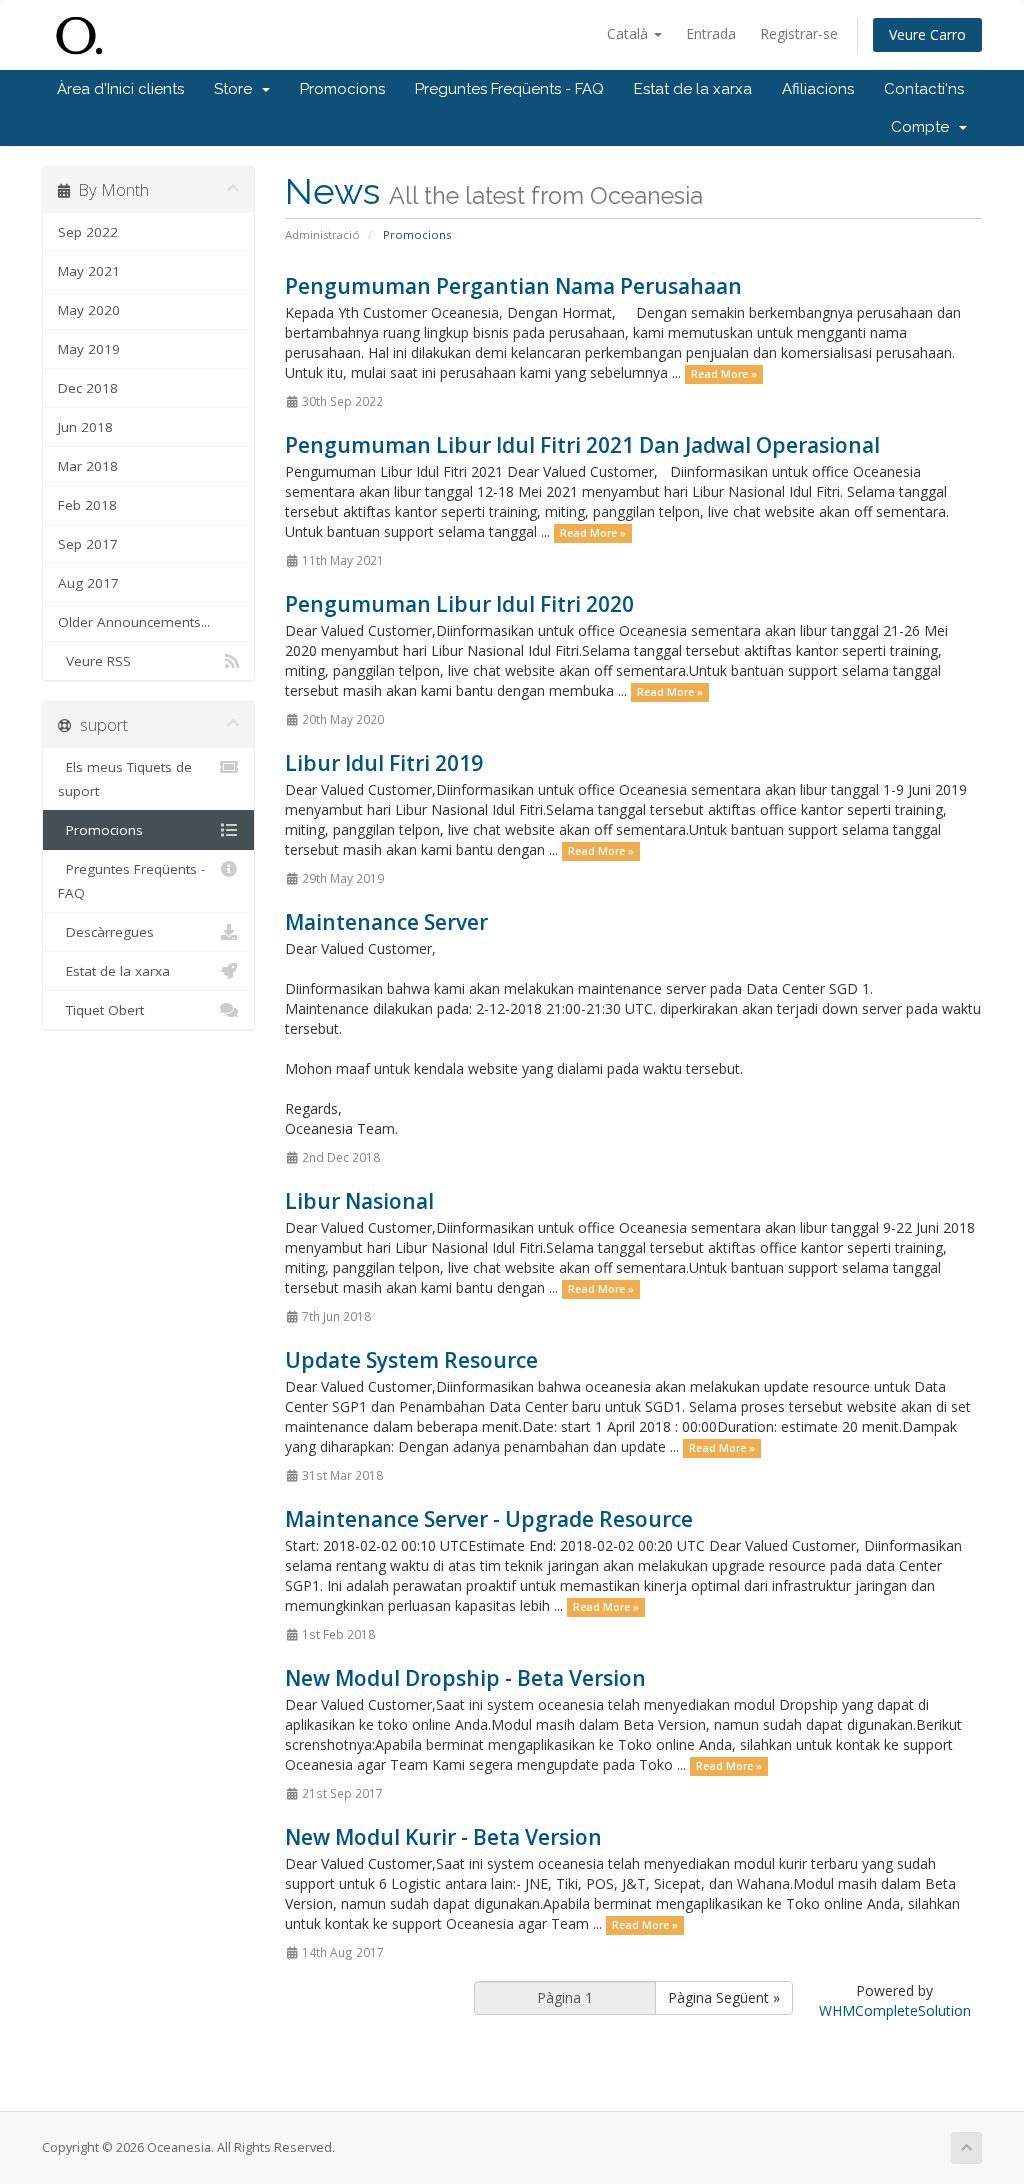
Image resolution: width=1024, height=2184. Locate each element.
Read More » (724, 374)
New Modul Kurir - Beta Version (443, 1837)
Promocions (342, 89)
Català (629, 33)
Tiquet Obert (101, 1010)
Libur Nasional (359, 1201)
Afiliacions (818, 89)
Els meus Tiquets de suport (125, 779)
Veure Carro (927, 34)
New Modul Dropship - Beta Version (465, 1678)
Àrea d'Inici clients (120, 89)
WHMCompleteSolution (895, 2010)
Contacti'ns (924, 89)
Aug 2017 (88, 583)
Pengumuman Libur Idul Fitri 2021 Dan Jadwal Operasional (582, 445)
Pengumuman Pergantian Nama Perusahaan (513, 286)
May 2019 (89, 349)
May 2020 (89, 310)
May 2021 (89, 271)
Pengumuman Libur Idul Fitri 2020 (459, 604)
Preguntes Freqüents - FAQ (509, 89)
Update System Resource (411, 1360)
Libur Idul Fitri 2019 (384, 763)
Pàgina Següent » (724, 1997)
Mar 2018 (88, 466)
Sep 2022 (88, 232)
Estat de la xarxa (693, 89)
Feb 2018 (87, 505)
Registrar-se (799, 33)
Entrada (711, 33)
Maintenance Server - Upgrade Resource (489, 1519)
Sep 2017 (88, 544)
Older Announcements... (134, 622)
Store (237, 89)
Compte (924, 127)
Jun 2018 (85, 427)
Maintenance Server (386, 922)
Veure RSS (94, 661)
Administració (322, 234)
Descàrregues (106, 932)
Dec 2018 (88, 388)
